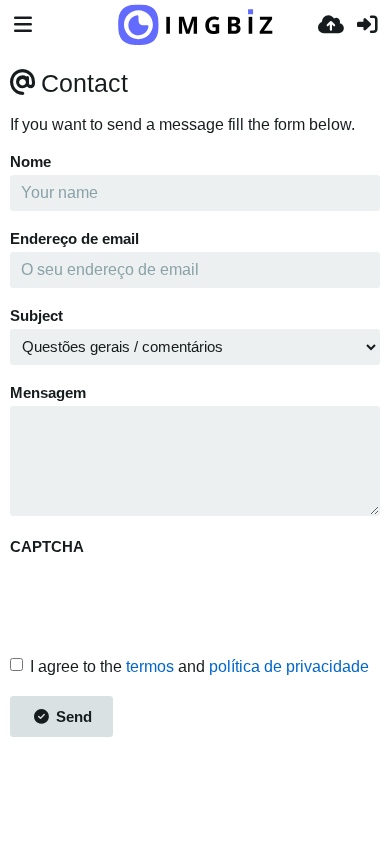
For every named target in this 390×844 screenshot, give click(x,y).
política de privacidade (289, 666)
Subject (36, 316)
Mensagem (48, 393)
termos (150, 666)
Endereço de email (74, 239)
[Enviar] (331, 25)
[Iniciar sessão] (367, 25)
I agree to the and (199, 666)
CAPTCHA (47, 547)
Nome (30, 162)
